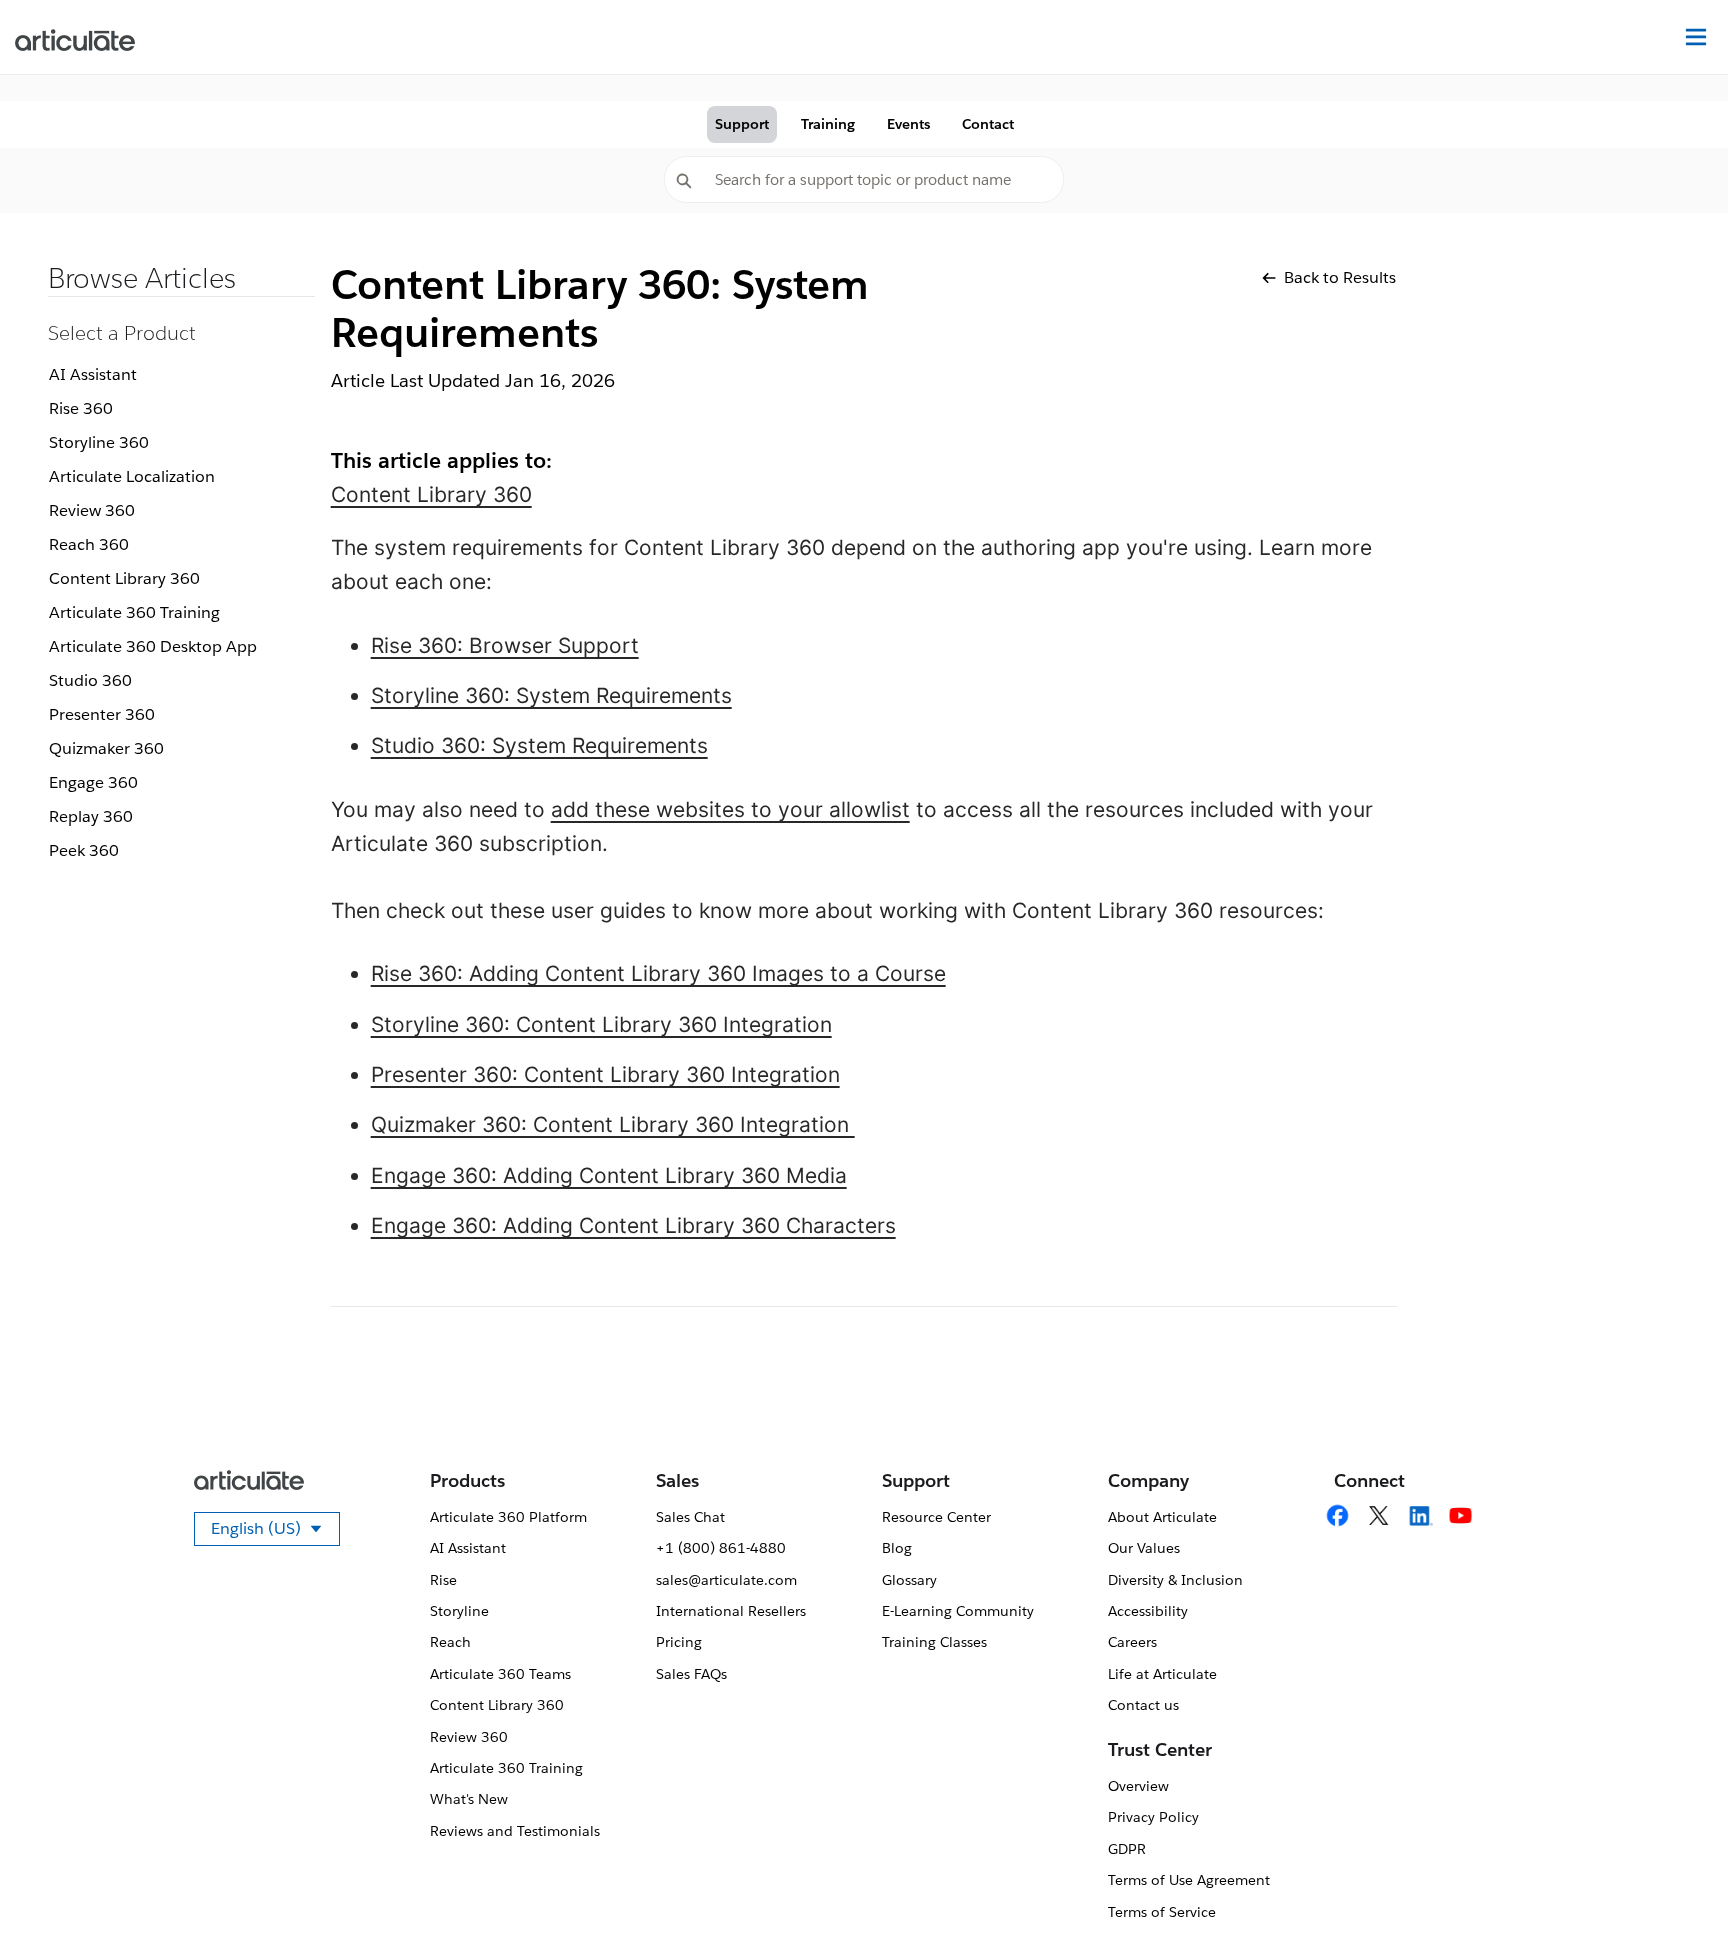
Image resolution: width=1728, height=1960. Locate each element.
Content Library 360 (124, 578)
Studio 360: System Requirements (539, 745)
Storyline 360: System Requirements (551, 695)
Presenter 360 (102, 714)
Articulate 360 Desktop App (153, 646)
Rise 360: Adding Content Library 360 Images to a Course (658, 973)
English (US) (275, 1532)
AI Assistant (93, 374)
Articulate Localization (132, 476)
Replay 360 (91, 816)
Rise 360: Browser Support (505, 645)
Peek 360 (84, 850)
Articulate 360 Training (134, 612)
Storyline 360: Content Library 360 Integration (601, 1024)
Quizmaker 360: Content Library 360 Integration (613, 1124)
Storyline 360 (99, 442)
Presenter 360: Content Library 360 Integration (605, 1074)
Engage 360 (93, 782)
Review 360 (92, 510)
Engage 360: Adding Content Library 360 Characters (633, 1225)
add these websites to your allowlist (730, 809)
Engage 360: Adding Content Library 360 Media (609, 1175)
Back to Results (1340, 277)
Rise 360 (81, 408)
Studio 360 (90, 680)
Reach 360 (89, 544)
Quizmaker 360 (106, 748)
